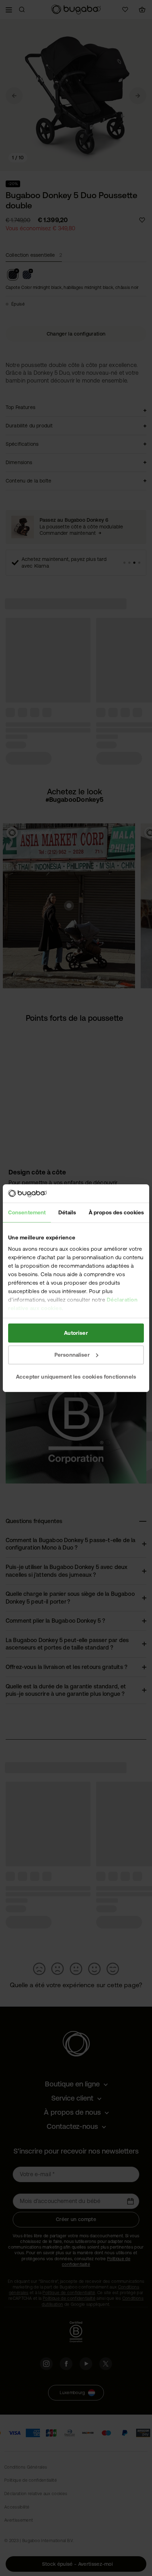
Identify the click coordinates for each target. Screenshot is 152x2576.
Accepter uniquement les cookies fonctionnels (76, 1376)
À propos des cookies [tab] (116, 1212)
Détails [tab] (67, 1212)
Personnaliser (72, 1355)
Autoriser (76, 1333)
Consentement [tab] (27, 1212)
